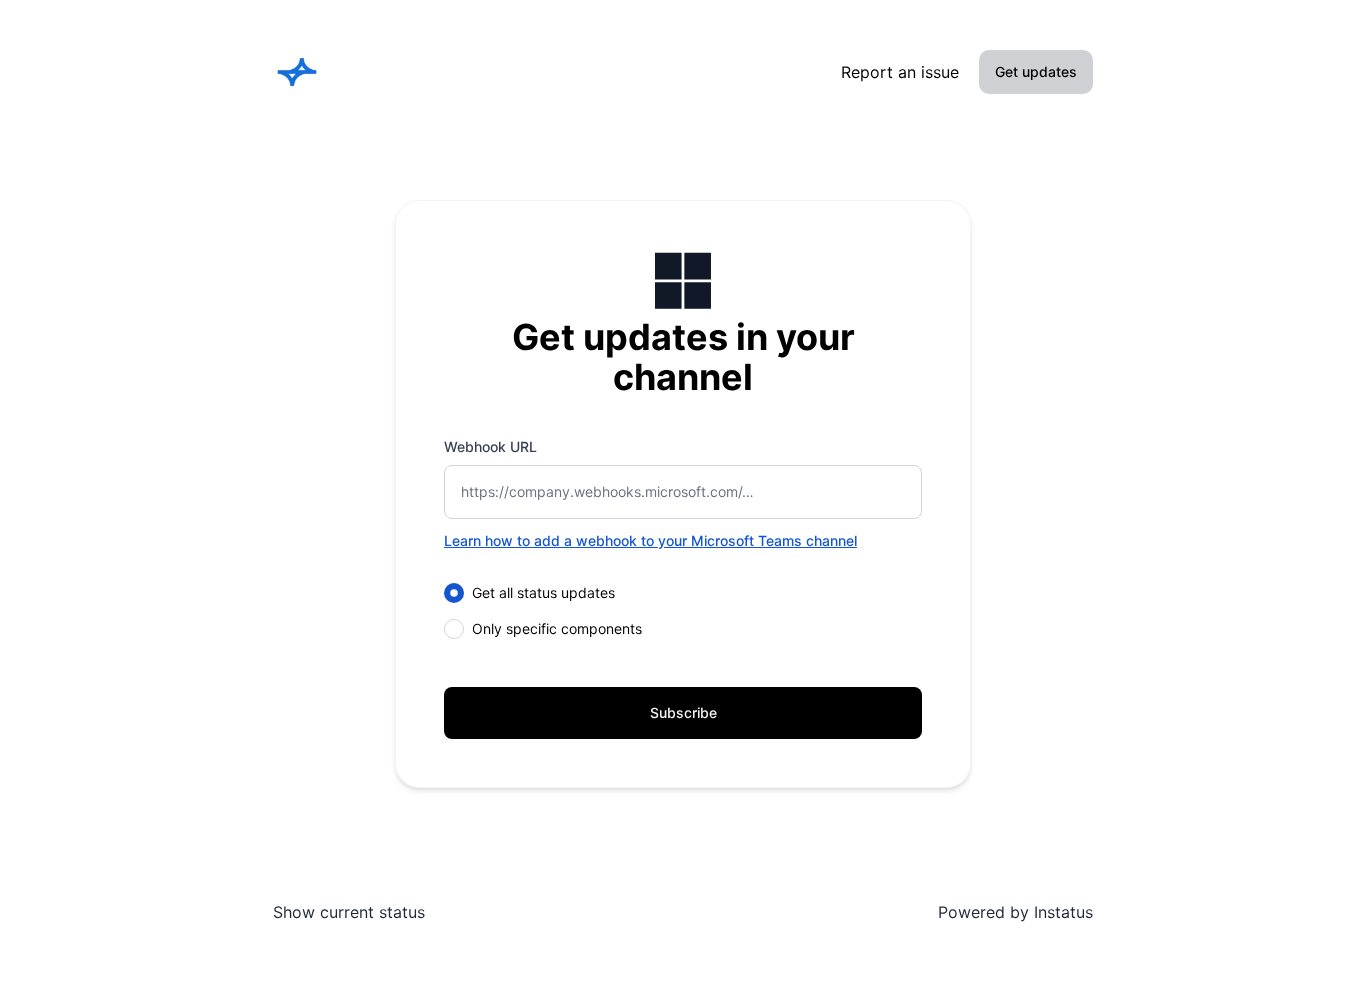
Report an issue (900, 72)
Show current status (349, 912)
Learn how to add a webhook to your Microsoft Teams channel (650, 540)
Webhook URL (490, 446)
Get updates (1036, 71)
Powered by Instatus (1015, 912)
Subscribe (683, 712)
